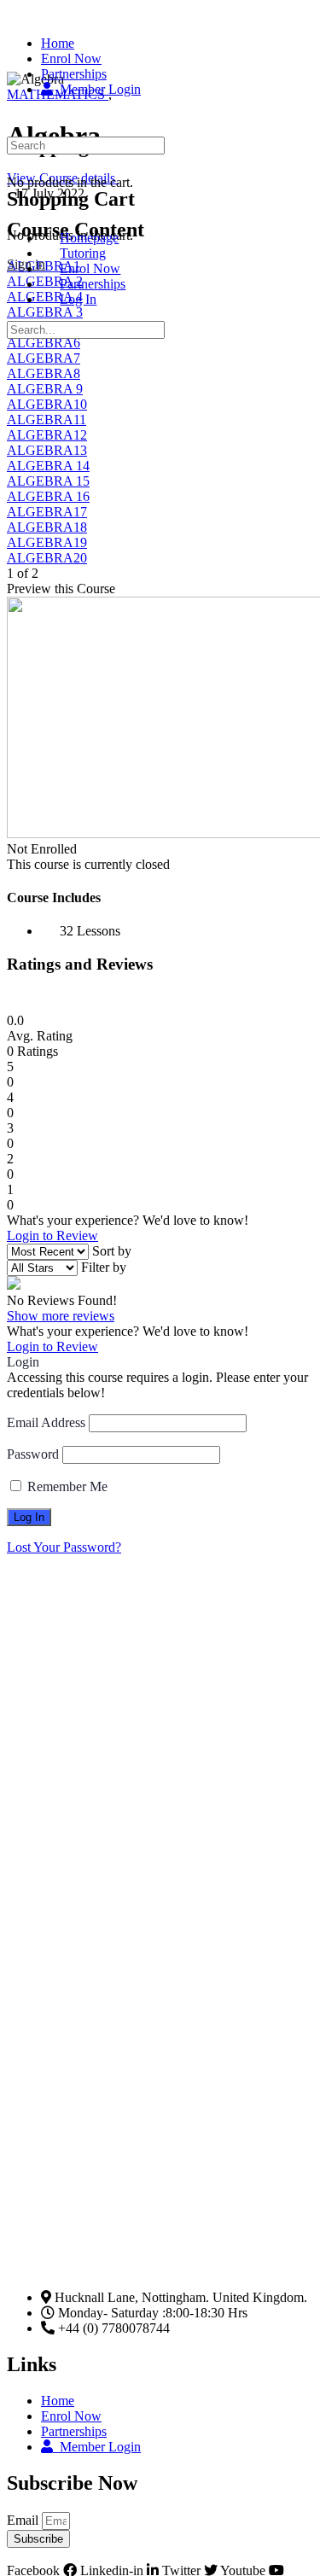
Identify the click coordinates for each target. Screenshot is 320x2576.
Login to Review (52, 1236)
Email (24, 2520)
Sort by (112, 1251)
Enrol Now (71, 2416)
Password (33, 1454)
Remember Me (66, 1486)
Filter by (104, 1267)
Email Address (46, 1422)
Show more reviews (61, 1316)
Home (58, 2401)
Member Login (97, 2447)
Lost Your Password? (64, 1547)
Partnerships (74, 2431)
